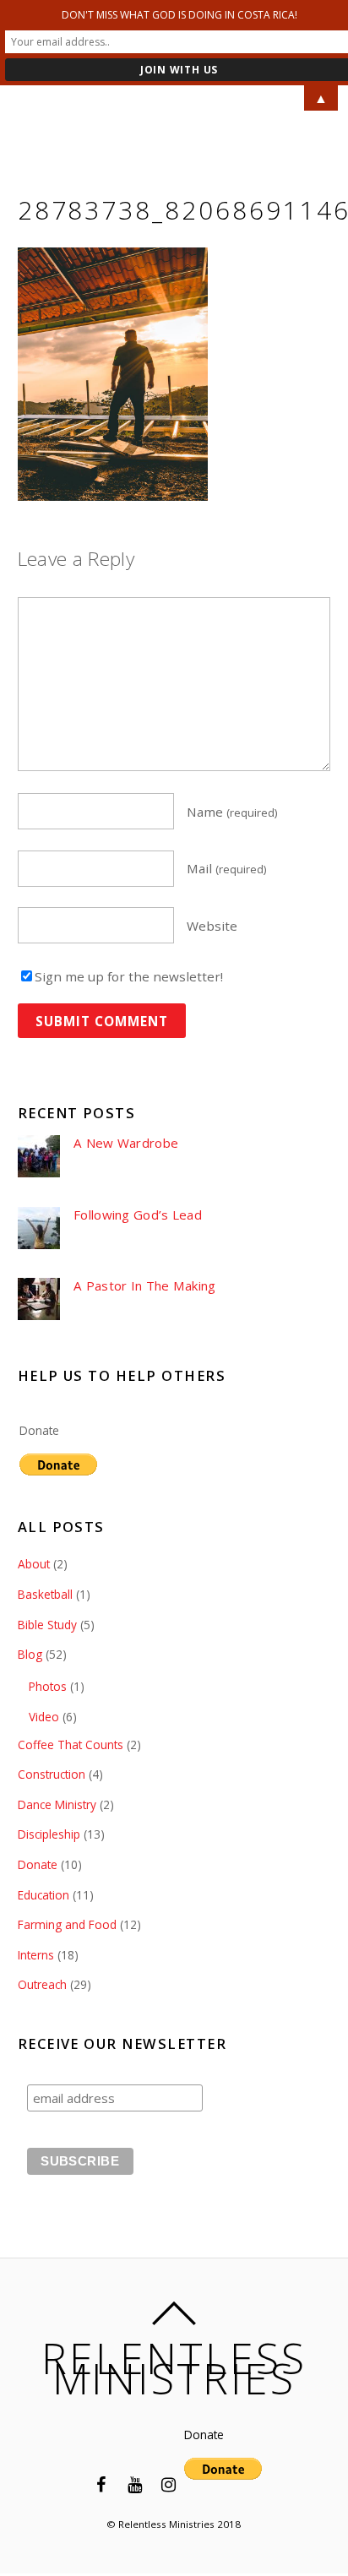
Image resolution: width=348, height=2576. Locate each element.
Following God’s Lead (138, 1215)
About (34, 1564)
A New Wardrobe (126, 1143)
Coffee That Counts (71, 1745)
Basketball (45, 1594)
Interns (36, 1955)
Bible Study (47, 1625)
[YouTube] (135, 2483)
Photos (48, 1686)
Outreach (42, 1984)
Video (44, 1717)
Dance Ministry (57, 1804)
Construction (52, 1774)
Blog (30, 1654)
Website (212, 926)
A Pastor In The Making (145, 1286)
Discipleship (49, 1834)
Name (232, 812)
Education (43, 1895)
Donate (39, 1430)
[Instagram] (169, 2483)
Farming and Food (67, 1924)
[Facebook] (101, 2483)
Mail (227, 868)
